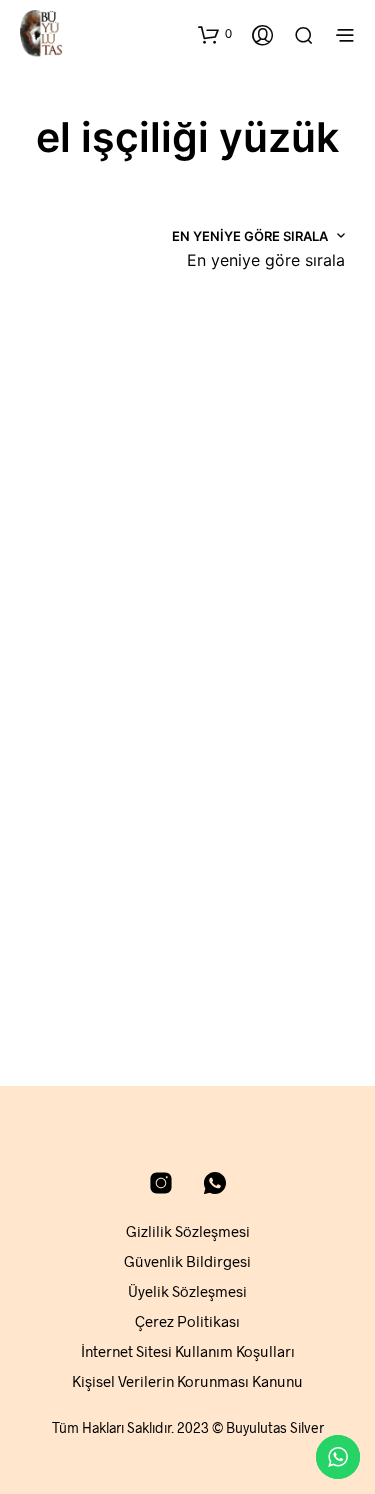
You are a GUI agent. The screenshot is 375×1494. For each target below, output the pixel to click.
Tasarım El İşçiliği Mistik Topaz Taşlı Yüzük (85, 925)
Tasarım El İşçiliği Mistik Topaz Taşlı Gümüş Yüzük (85, 533)
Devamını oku (81, 992)
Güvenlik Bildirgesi (187, 1261)
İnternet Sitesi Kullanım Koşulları (188, 1351)
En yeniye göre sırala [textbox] (266, 260)
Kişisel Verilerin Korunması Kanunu (187, 1381)
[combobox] (266, 260)
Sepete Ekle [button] (76, 600)
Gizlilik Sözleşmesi (188, 1231)
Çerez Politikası (187, 1321)
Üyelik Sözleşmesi (187, 1291)
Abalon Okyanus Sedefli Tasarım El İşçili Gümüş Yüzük (253, 533)
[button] (215, 34)
